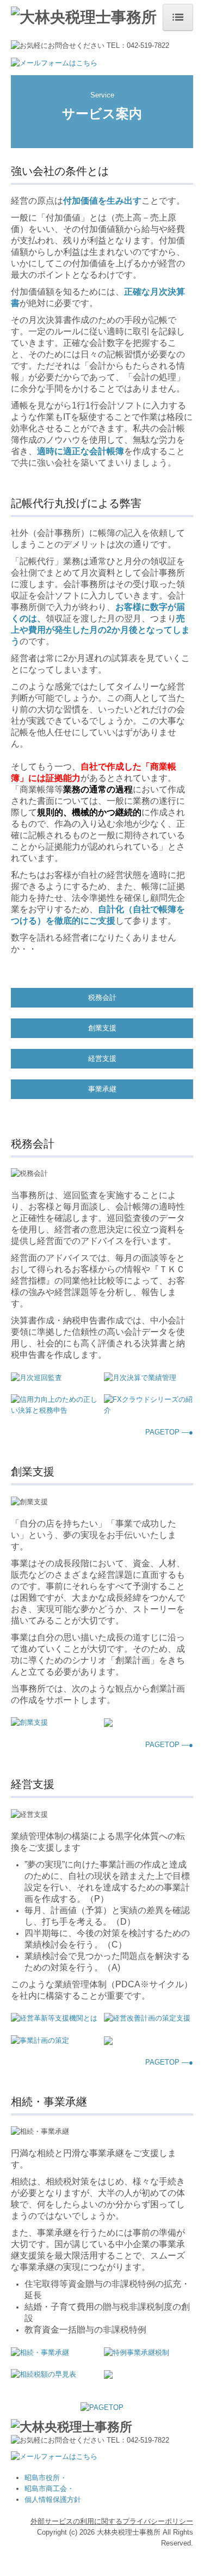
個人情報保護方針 (53, 2499)
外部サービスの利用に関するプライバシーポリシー (112, 2521)
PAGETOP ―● (169, 1432)
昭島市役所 (42, 2478)
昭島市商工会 (46, 2489)
